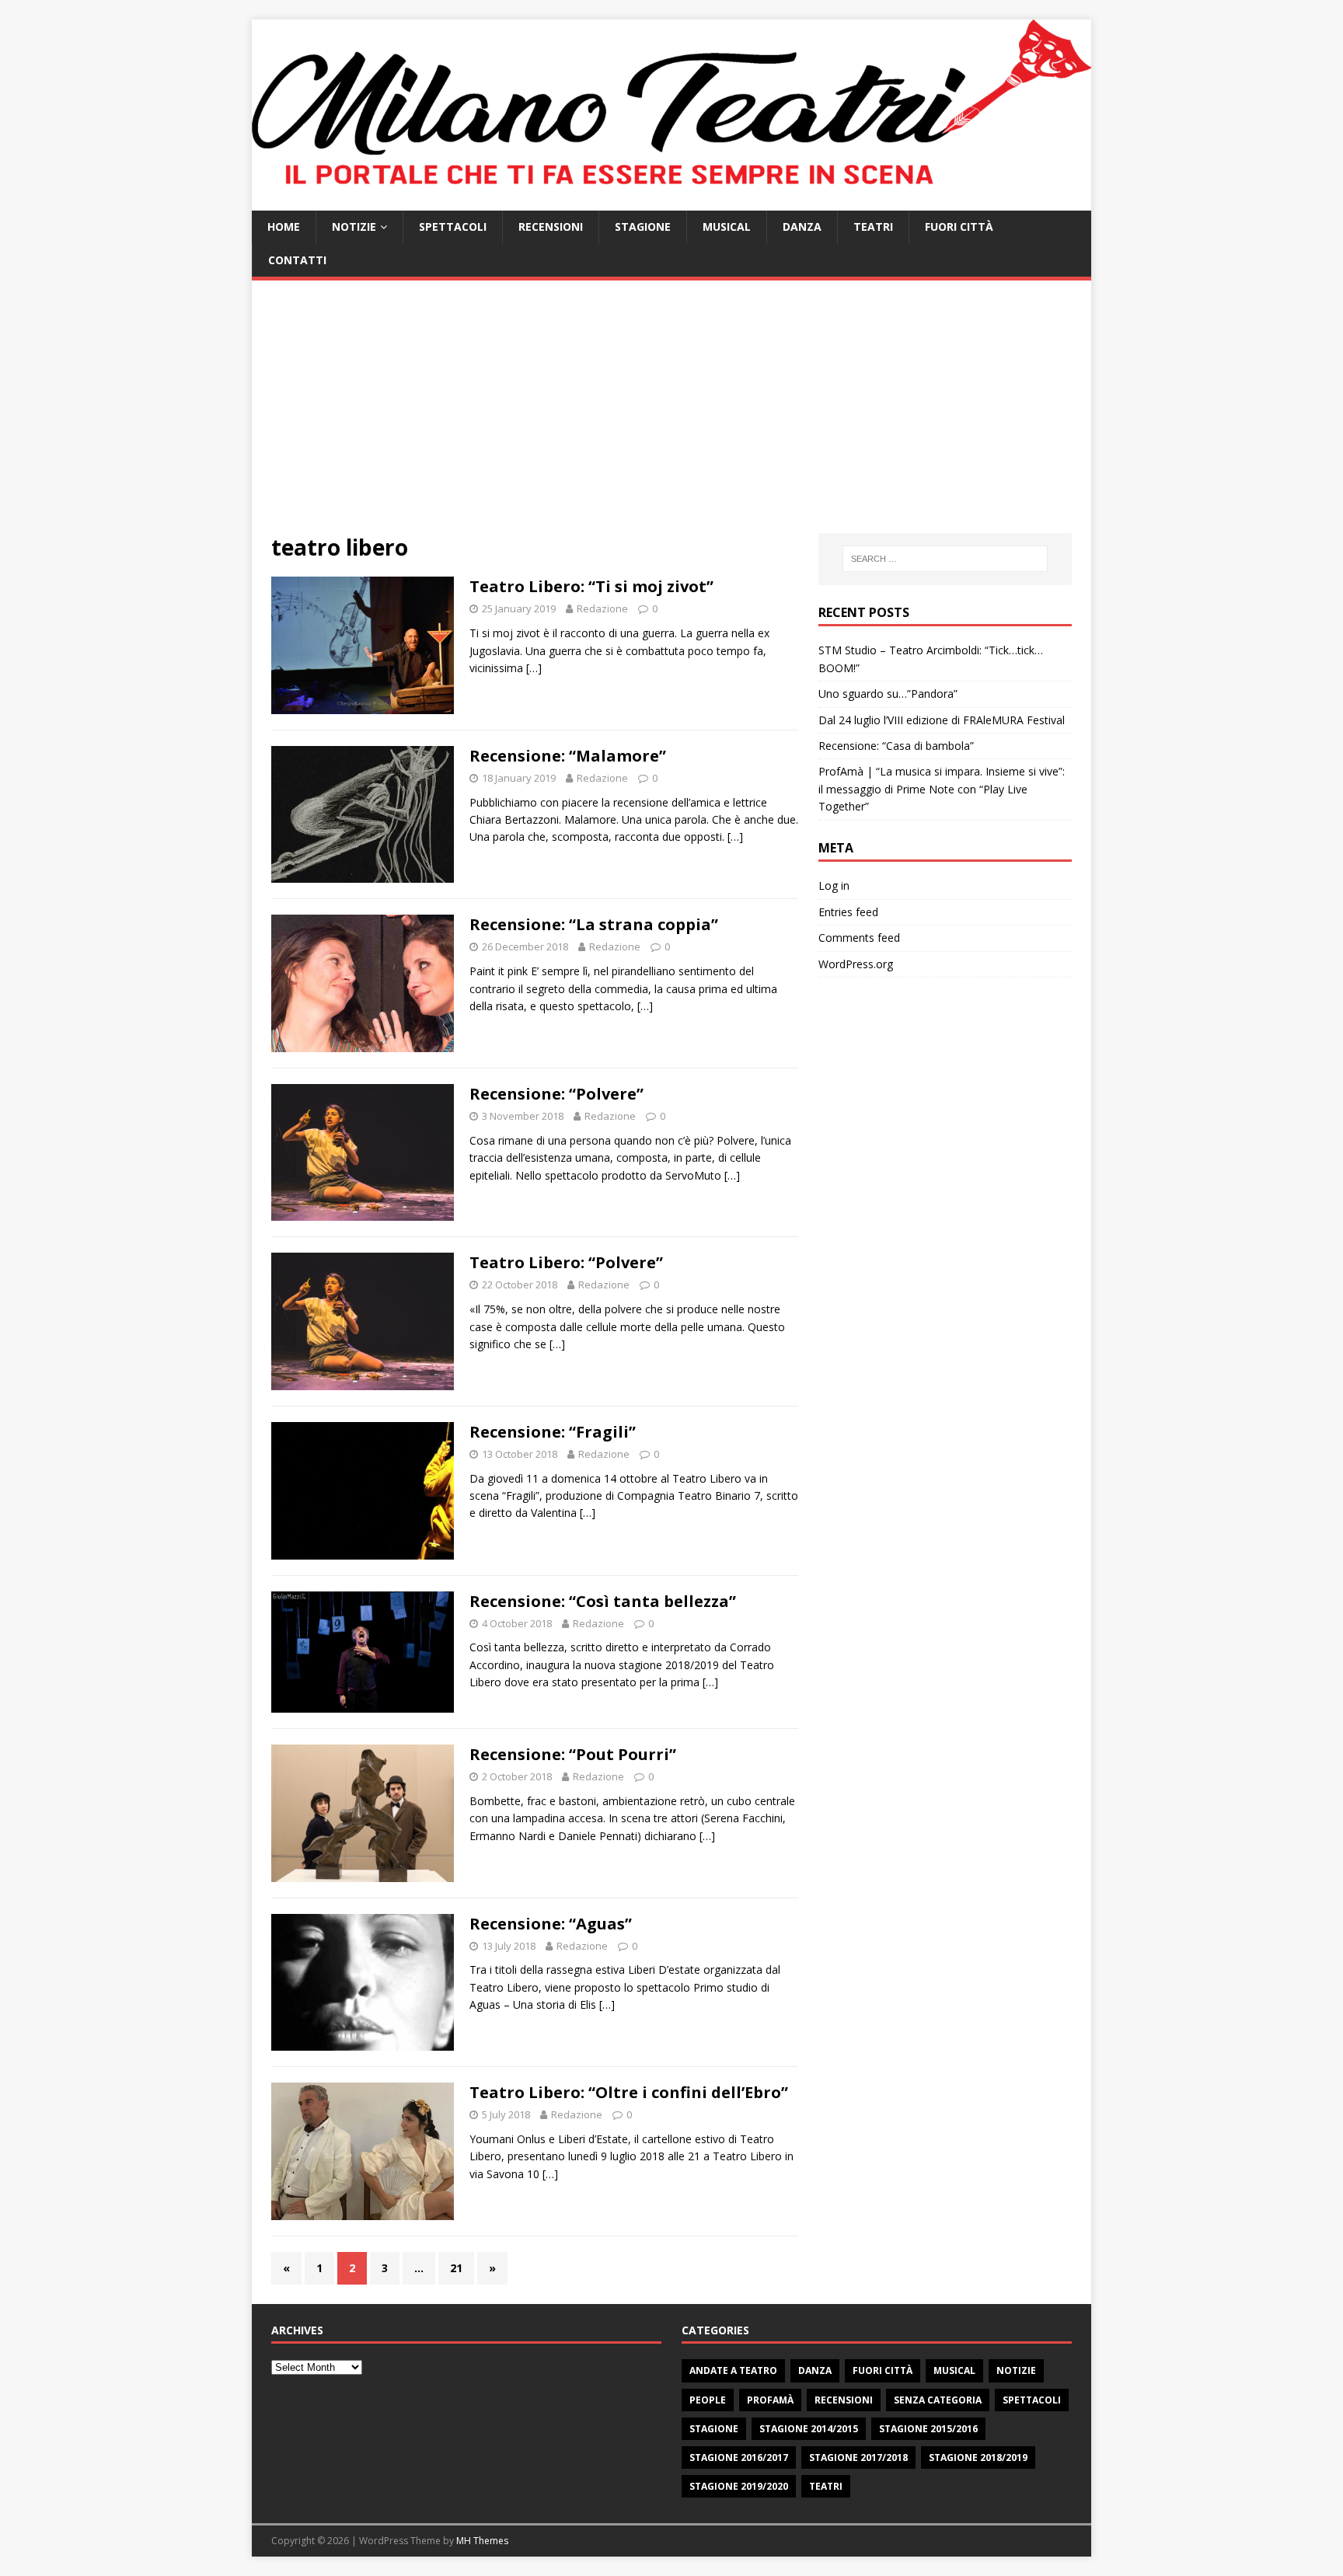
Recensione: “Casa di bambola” (896, 746)
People (708, 2400)
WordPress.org (856, 964)
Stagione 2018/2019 (978, 2457)
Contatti (297, 260)
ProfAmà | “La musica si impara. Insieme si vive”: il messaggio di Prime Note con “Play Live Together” (942, 789)
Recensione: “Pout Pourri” (573, 1754)
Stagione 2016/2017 (739, 2457)
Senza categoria (938, 2400)
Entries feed (848, 912)
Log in (834, 885)
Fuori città (959, 227)
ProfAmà (770, 2400)
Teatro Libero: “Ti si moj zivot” (591, 586)
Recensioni (551, 227)
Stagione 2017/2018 (858, 2457)
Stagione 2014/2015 (809, 2429)
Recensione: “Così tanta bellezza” (603, 1601)
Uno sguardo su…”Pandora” (888, 694)
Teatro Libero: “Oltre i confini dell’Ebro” (629, 2092)
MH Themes (482, 2541)
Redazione (602, 608)
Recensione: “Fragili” (553, 1432)
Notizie (354, 227)
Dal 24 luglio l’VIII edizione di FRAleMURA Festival (942, 720)
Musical (727, 227)
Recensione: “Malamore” (568, 756)
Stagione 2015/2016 (928, 2429)
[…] (534, 668)
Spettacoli (453, 227)
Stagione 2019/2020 (739, 2486)
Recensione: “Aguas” (551, 1924)
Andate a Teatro (733, 2370)
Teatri (873, 227)
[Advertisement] (671, 417)
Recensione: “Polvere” (556, 1094)
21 (456, 2268)
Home (284, 227)
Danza (802, 227)
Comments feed (859, 938)
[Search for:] (945, 559)
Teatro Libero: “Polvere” (566, 1262)
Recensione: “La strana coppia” (594, 924)
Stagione (643, 227)
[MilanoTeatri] (671, 202)
